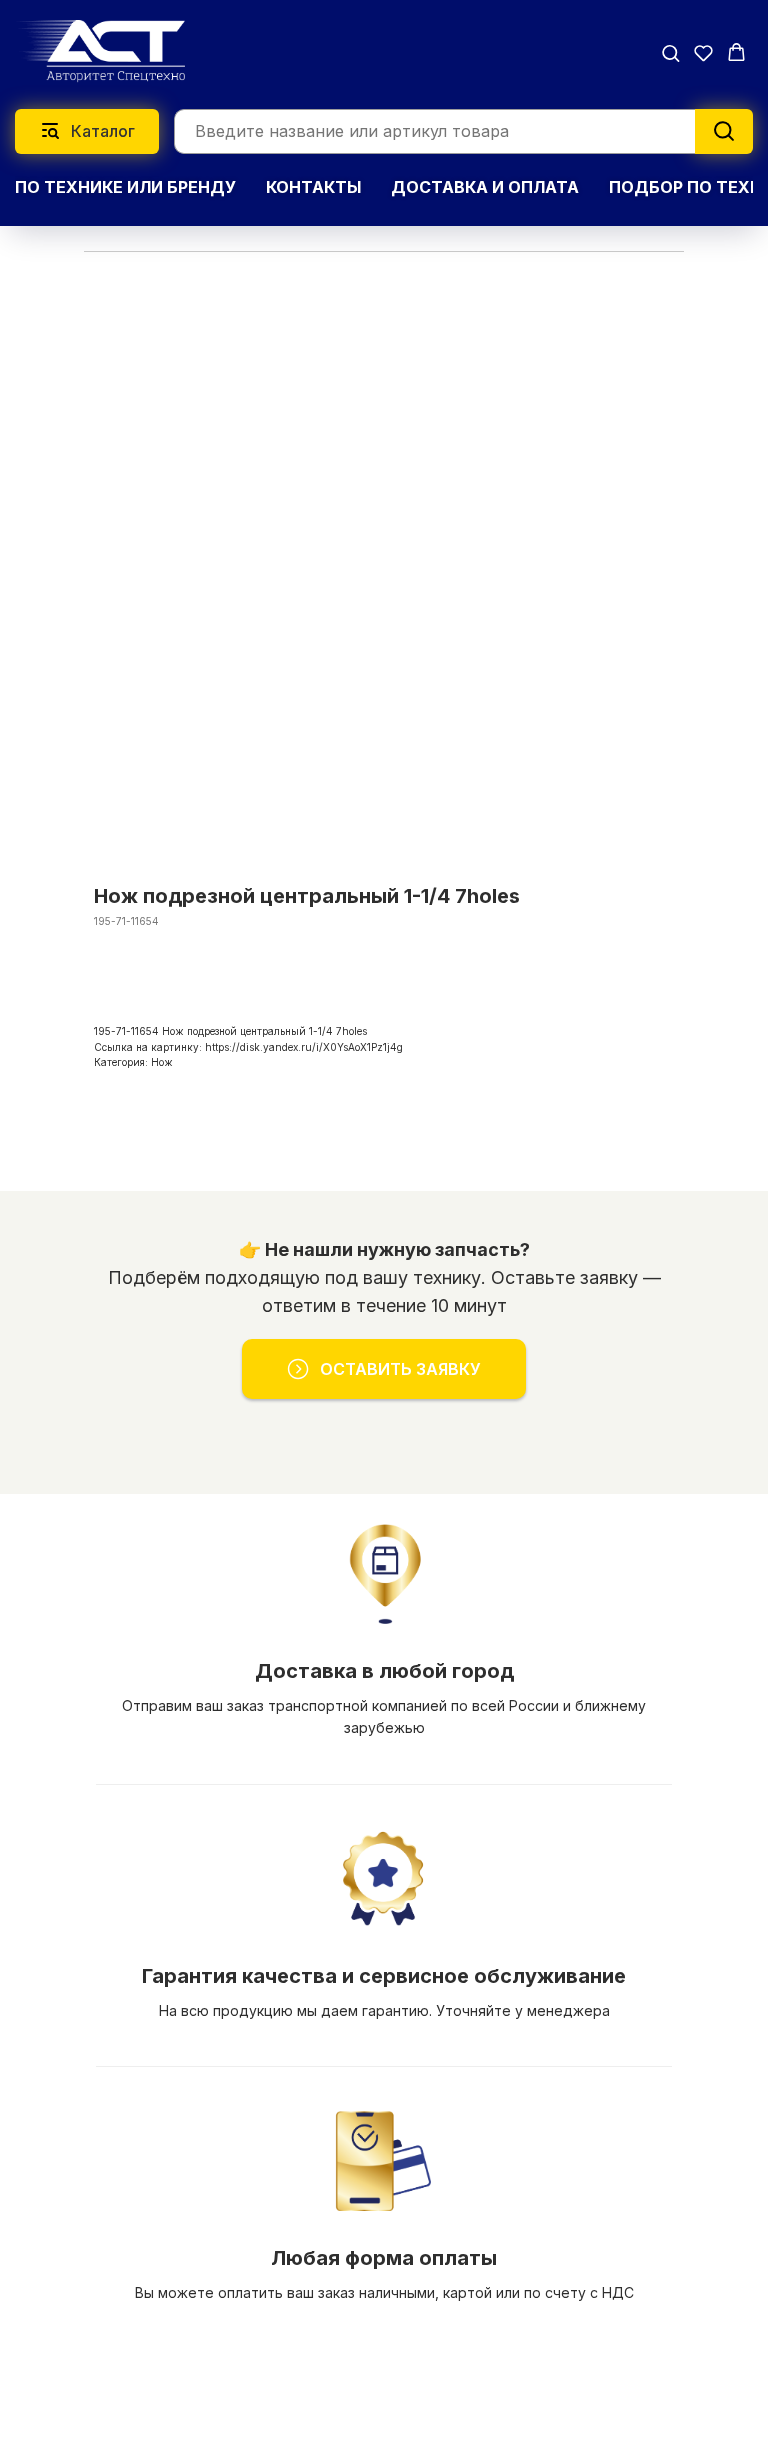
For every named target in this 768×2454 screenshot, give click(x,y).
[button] (670, 52)
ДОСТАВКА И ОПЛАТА (485, 187)
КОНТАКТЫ (313, 187)
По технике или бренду (125, 187)
